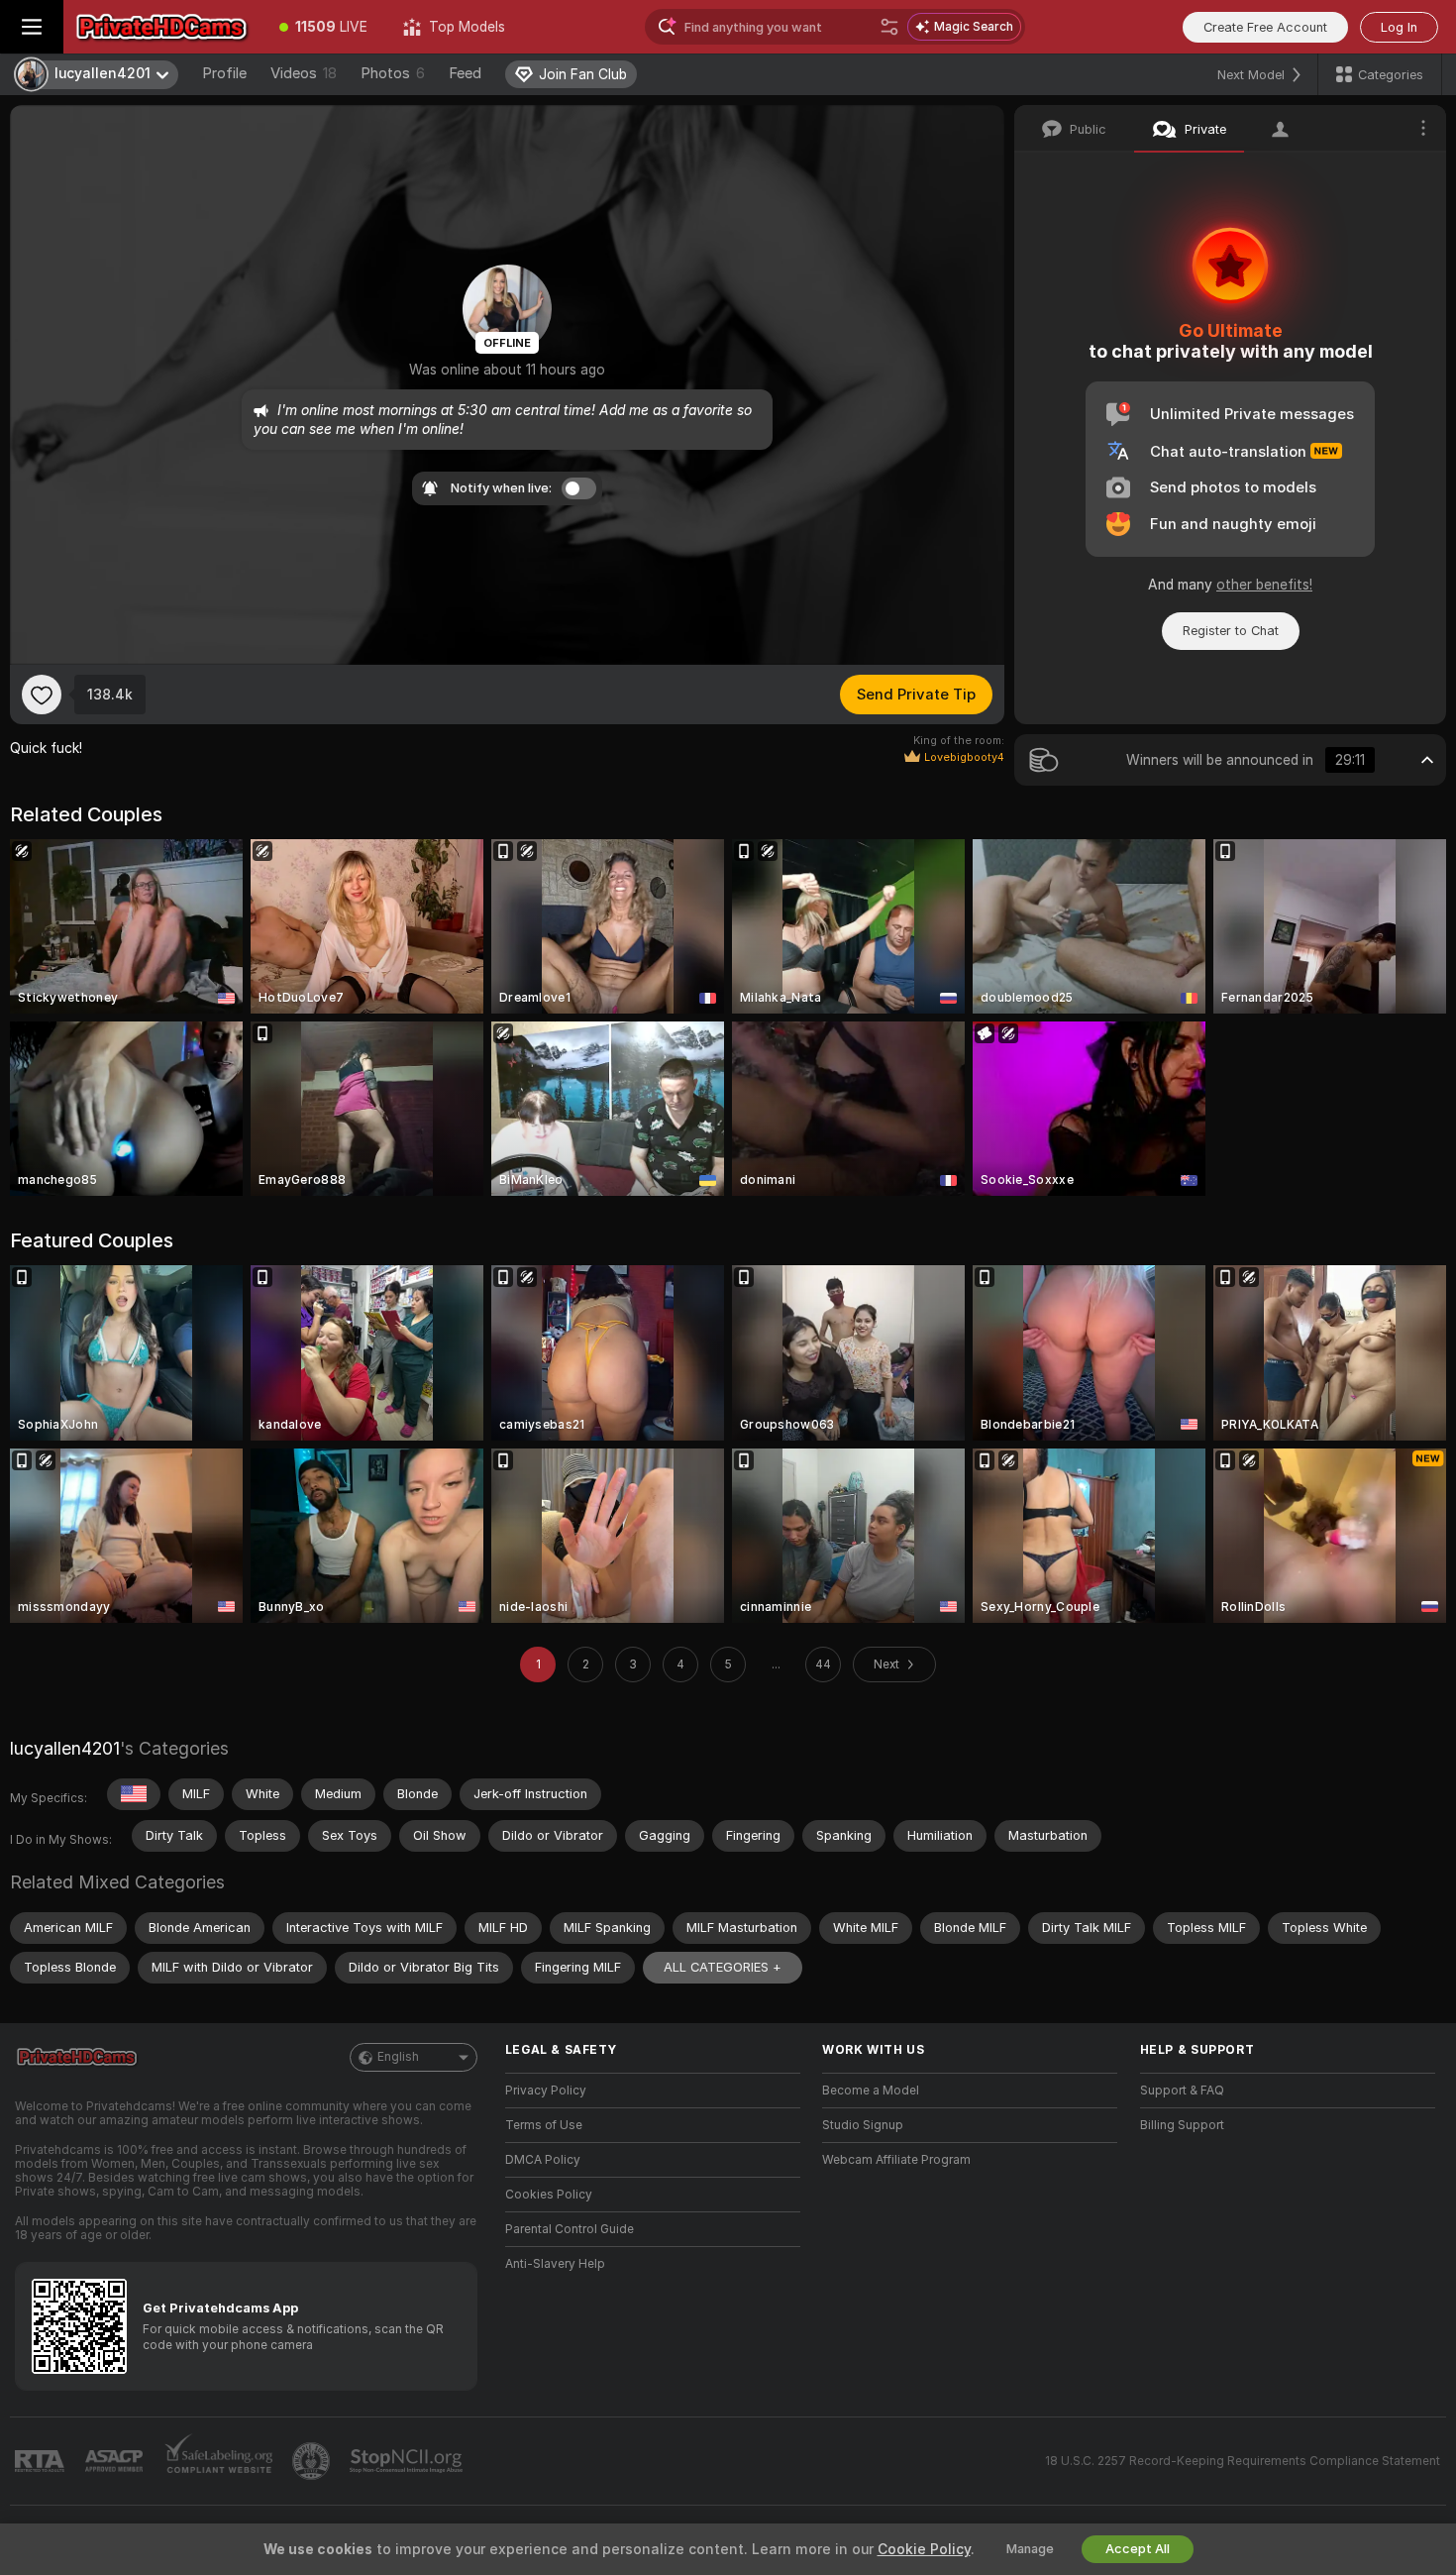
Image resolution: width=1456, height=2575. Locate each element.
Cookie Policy (924, 2549)
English (398, 2057)
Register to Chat (1231, 631)
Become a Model (871, 2091)
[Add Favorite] (42, 695)
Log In (1399, 27)
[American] (134, 1794)
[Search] (889, 27)
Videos (304, 73)
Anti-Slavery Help (555, 2264)
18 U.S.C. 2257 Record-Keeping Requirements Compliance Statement (1243, 2461)
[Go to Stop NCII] (408, 2461)
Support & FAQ (1182, 2091)
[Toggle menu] (32, 27)
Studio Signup (863, 2125)
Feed (465, 73)
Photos (393, 73)
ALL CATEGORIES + (723, 1967)
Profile (224, 73)
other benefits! (1264, 585)
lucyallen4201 (65, 1748)
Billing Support (1182, 2125)
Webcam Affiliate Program (896, 2160)
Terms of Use (544, 2125)
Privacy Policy (546, 2091)
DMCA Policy (543, 2160)
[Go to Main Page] (162, 27)
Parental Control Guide (570, 2229)
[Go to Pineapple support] (313, 2461)
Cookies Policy (549, 2195)
